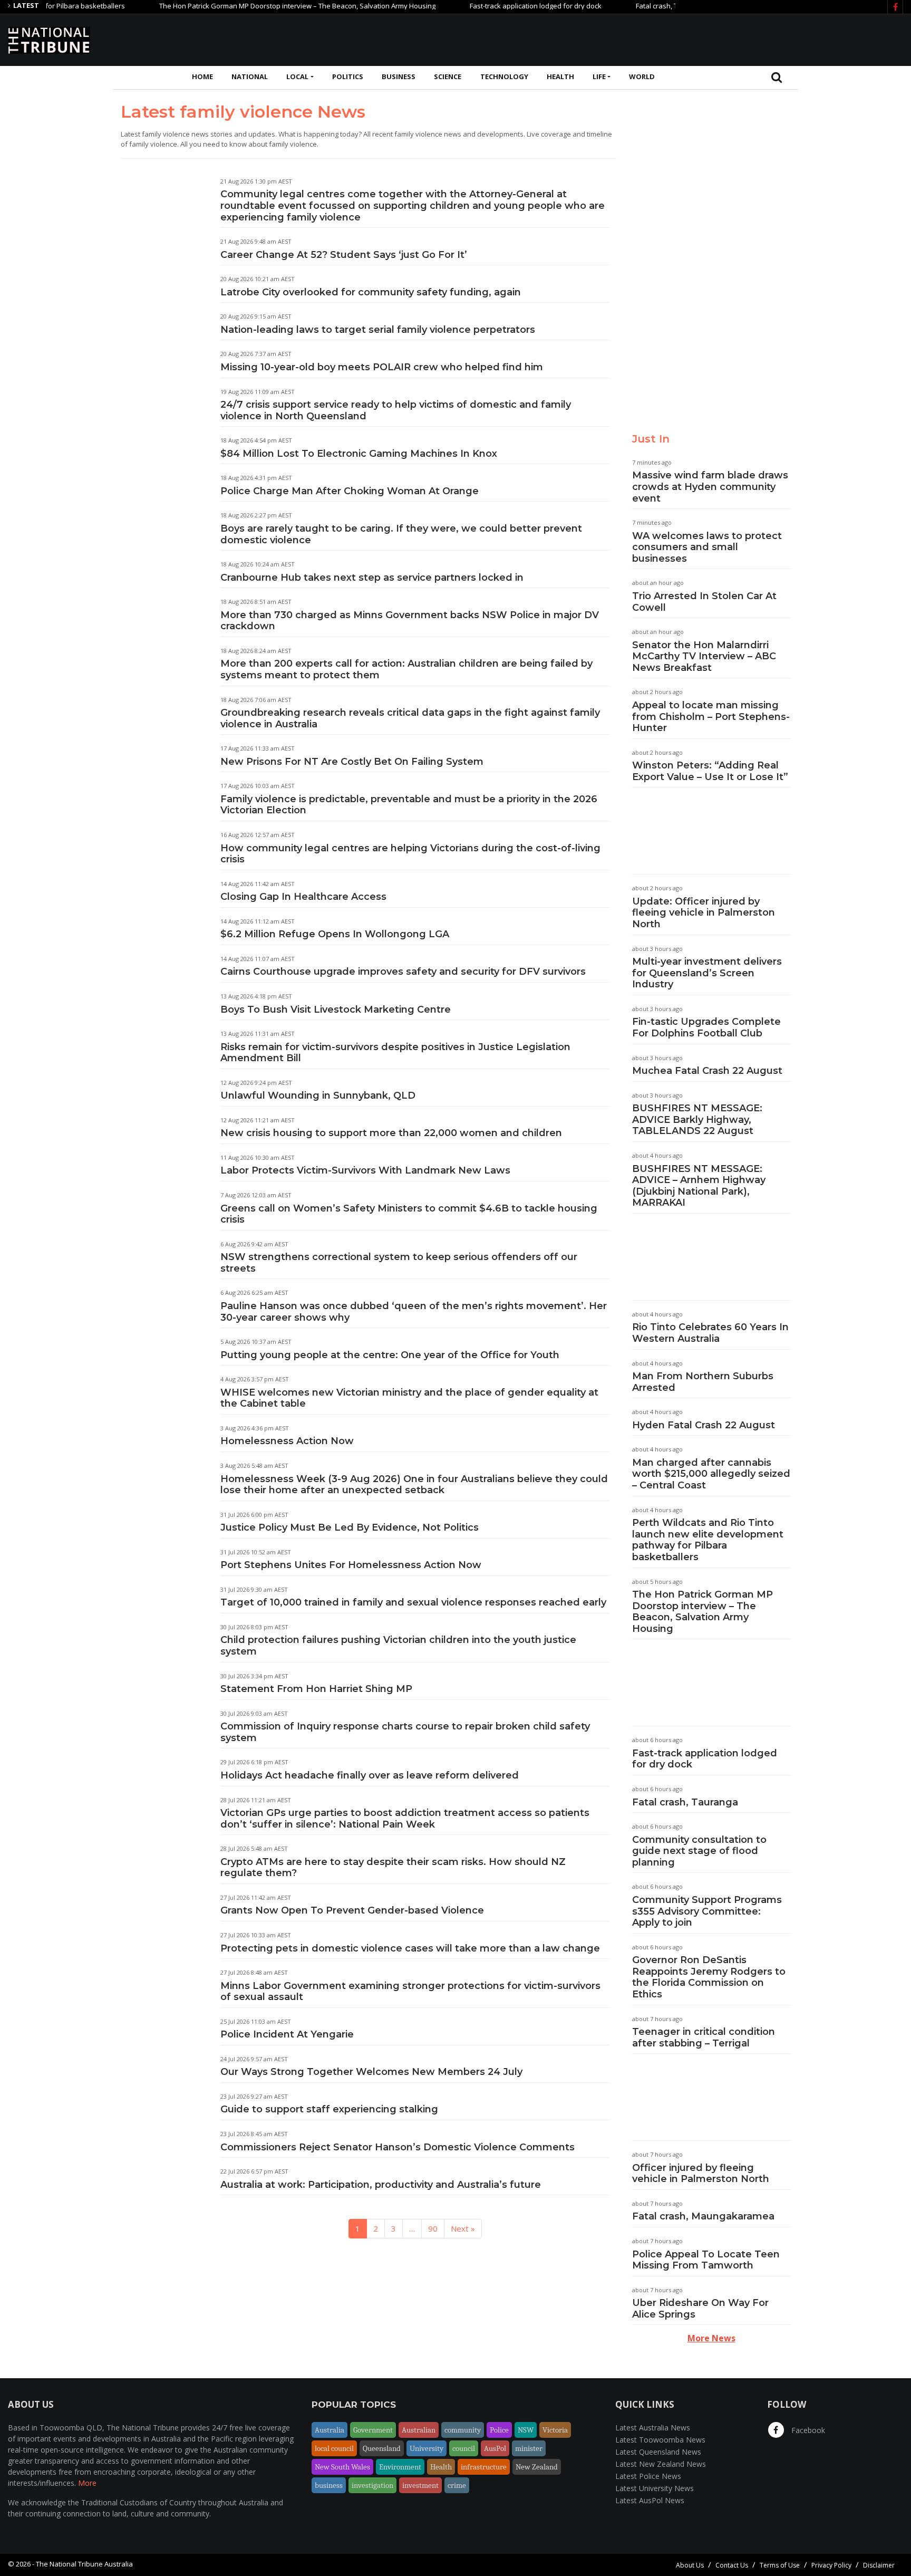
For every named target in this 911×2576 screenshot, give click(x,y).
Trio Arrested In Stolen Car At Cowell (704, 602)
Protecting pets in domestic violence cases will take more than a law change (410, 1948)
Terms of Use (780, 2565)
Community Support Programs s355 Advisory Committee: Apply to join (707, 1911)
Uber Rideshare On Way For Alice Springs (700, 2309)
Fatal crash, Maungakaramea (703, 2216)
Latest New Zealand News (661, 2464)
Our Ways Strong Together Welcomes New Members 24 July (371, 2072)
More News (711, 2338)
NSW (526, 2430)
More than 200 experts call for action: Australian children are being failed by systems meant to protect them (406, 669)
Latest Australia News (653, 2428)
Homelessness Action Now (287, 1441)
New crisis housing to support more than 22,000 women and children (391, 1133)
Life (599, 76)
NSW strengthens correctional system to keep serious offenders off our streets (399, 1263)
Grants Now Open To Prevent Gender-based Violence (352, 1910)
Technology (504, 76)
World (642, 76)
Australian (419, 2430)
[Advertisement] (711, 39)
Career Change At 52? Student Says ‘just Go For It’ (344, 255)
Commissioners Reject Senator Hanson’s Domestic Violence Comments (398, 2147)
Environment (400, 2467)
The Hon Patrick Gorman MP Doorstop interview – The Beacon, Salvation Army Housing (257, 6)
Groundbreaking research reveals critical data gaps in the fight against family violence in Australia (410, 718)
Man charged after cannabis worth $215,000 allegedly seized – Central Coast (711, 1474)
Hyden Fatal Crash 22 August (704, 1425)
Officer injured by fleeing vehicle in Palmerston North (701, 2174)
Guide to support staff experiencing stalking (329, 2109)
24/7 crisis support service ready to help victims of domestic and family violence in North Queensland (396, 410)
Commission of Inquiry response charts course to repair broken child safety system (405, 1732)
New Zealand (537, 2467)
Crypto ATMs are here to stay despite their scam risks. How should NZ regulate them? (393, 1868)
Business (399, 76)
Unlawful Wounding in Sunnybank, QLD (318, 1095)
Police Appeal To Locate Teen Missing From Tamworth (706, 2260)
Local (297, 76)
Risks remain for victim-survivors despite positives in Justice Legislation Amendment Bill (395, 1053)
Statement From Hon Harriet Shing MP (316, 1689)
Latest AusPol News (650, 2500)
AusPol (495, 2448)
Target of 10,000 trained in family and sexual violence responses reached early (413, 1602)
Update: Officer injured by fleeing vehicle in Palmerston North (704, 913)
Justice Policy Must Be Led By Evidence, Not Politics (350, 1527)
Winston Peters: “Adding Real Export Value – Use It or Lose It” (710, 771)
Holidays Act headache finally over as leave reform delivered (370, 1775)
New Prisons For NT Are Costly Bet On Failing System (352, 762)
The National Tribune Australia (84, 2564)
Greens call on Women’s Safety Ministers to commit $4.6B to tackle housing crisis (409, 1214)
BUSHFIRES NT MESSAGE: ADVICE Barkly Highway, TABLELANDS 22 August (697, 1119)
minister (529, 2448)
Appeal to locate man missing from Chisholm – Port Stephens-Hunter (711, 717)
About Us (690, 2565)
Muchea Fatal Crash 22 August (707, 1071)
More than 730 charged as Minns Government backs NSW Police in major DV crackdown (410, 621)
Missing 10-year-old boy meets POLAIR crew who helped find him (386, 367)
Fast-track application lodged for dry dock (496, 6)
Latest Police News (648, 2476)
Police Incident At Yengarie (287, 2034)
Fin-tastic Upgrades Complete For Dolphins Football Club (706, 1027)
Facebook (807, 2430)
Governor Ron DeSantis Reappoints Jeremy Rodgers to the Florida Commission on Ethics (709, 1977)
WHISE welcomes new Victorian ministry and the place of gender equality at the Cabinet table (409, 1398)
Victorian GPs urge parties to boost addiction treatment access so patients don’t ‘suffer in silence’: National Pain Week (405, 1819)
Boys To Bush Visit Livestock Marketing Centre (336, 1010)
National (250, 76)
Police (499, 2430)
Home (202, 76)
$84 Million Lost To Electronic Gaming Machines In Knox (359, 454)
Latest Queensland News (658, 2452)
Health (560, 76)
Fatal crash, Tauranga (630, 6)
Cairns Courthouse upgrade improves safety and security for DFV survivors (403, 972)
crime (457, 2485)
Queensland (382, 2448)
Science (448, 76)
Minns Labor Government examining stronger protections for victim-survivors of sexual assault (410, 1992)
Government (373, 2430)
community (463, 2430)
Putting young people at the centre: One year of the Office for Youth (390, 1355)
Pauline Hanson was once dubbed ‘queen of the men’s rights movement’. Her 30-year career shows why (414, 1312)
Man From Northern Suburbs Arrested (703, 1382)
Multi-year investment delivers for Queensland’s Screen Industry (707, 973)
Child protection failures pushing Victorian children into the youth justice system (398, 1646)
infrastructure (484, 2467)
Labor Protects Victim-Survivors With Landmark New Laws (365, 1170)
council (464, 2448)
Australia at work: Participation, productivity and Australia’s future (381, 2185)
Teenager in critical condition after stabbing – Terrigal (704, 2037)
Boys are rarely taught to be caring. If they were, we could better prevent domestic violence (401, 534)
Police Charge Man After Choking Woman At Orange (350, 491)
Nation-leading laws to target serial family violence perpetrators (378, 330)
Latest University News (655, 2488)
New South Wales (342, 2467)
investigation (372, 2485)
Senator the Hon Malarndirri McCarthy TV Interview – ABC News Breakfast (704, 656)
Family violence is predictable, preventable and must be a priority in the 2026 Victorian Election (409, 805)
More (87, 2483)
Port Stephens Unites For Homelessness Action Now (351, 1565)
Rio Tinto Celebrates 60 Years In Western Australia (710, 1333)
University (427, 2448)
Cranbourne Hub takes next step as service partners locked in (372, 578)
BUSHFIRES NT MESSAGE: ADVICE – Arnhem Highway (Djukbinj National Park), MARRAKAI (699, 1186)
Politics (348, 76)
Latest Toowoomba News (660, 2440)
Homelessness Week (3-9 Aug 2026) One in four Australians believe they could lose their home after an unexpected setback (414, 1485)
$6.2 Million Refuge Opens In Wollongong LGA (335, 934)
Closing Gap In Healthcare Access (303, 897)
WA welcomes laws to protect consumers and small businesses (707, 547)
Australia (329, 2430)
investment (420, 2485)
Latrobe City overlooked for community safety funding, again (371, 292)
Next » (463, 2228)
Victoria (555, 2430)
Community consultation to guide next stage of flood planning (699, 1851)
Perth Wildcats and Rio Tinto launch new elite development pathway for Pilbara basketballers (708, 1540)
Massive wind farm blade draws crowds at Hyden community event (710, 487)
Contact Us (732, 2565)
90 (433, 2228)
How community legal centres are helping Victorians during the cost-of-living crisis (410, 854)
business (329, 2485)
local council (334, 2448)
